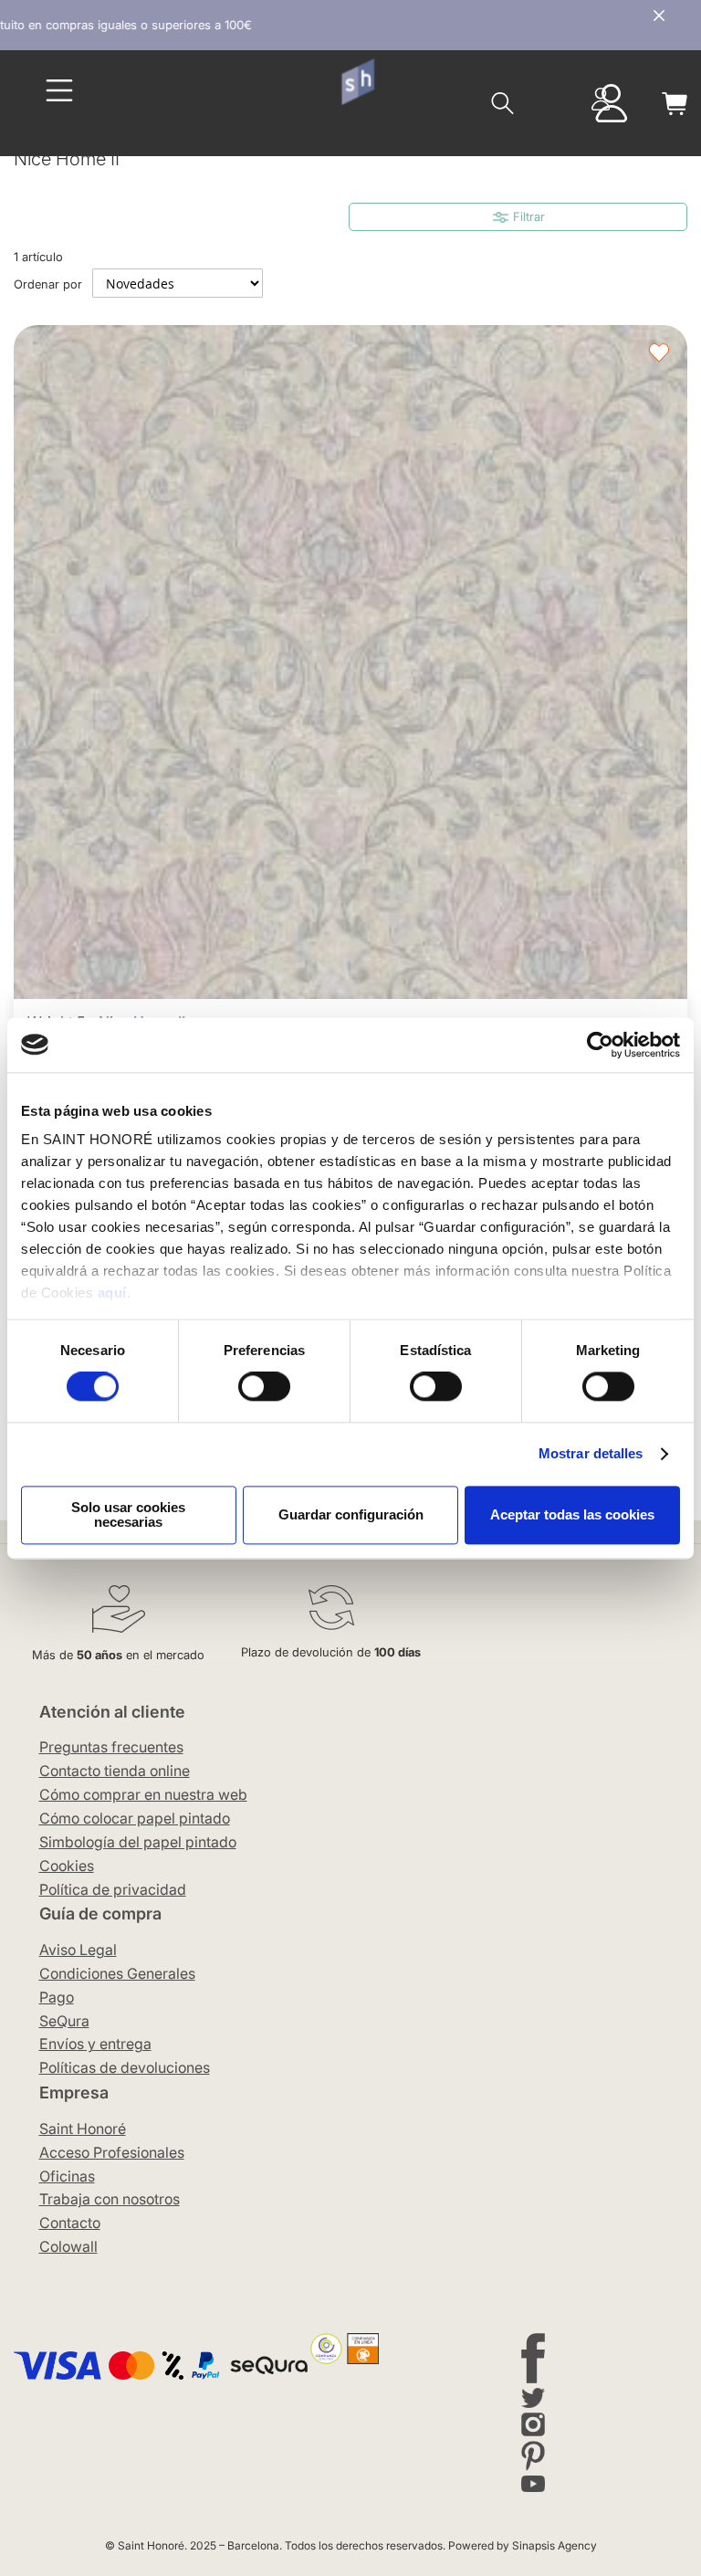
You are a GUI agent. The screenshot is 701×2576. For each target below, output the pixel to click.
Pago (57, 1997)
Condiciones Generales (117, 1973)
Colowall (68, 2246)
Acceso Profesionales (112, 2152)
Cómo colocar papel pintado (135, 1818)
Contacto (70, 2223)
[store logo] (357, 82)
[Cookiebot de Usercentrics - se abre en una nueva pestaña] (600, 1045)
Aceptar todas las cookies (572, 1514)
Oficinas (67, 2176)
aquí (112, 1293)
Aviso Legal (78, 1950)
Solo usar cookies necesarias (128, 1514)
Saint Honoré (83, 2129)
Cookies (67, 1866)
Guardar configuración (351, 1514)
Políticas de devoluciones (125, 2067)
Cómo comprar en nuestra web (143, 1794)
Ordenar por (48, 284)
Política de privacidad (113, 1889)
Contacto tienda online (115, 1771)
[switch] (264, 1389)
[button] (659, 353)
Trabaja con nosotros (110, 2199)
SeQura (64, 2021)
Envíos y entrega (95, 2044)
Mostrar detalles (591, 1454)
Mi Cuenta (601, 99)
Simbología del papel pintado (138, 1842)
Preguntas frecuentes (111, 1747)
